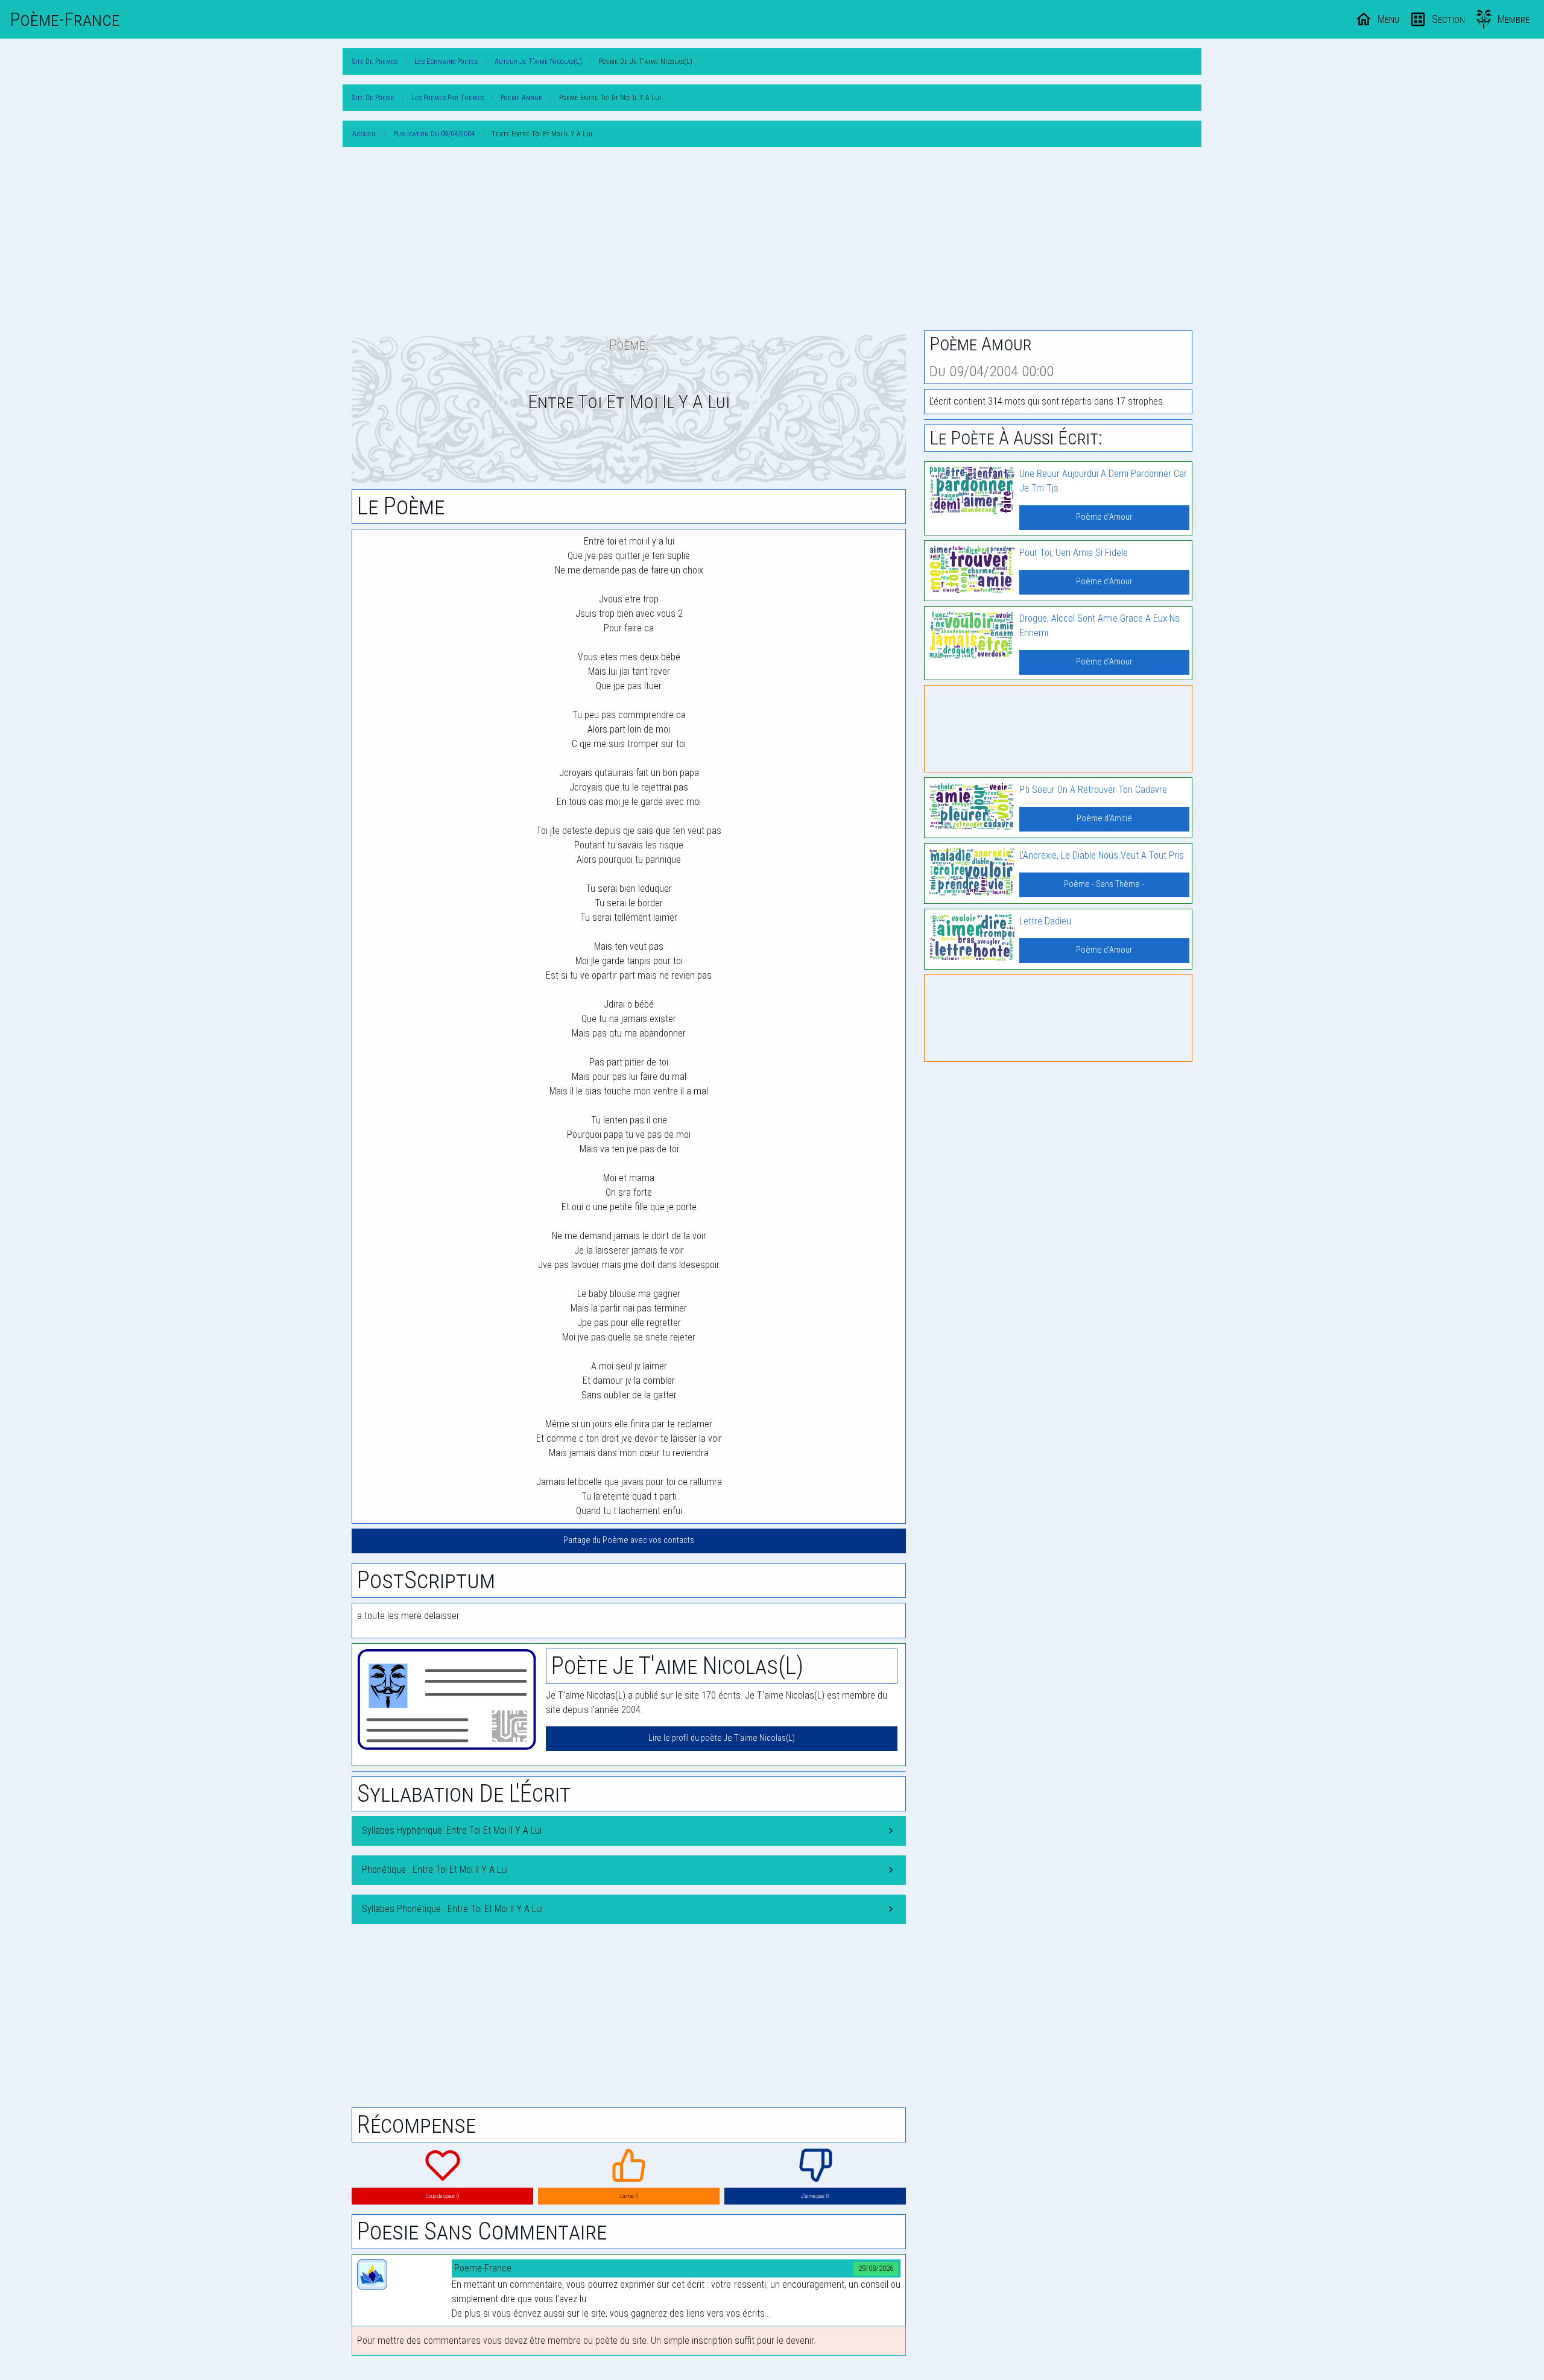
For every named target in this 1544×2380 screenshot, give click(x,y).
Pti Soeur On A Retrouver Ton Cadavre (1093, 790)
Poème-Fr (65, 19)
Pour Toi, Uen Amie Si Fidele (1074, 553)
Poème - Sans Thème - (1104, 884)
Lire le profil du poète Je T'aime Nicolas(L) (722, 1738)
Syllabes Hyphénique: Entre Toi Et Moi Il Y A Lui (452, 1830)
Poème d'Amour (1104, 517)
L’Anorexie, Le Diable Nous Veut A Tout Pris (1102, 855)
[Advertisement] (772, 241)
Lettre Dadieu (1045, 921)
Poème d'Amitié (1104, 819)
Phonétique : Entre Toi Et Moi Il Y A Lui (435, 1870)
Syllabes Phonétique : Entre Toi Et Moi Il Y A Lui (452, 1909)
